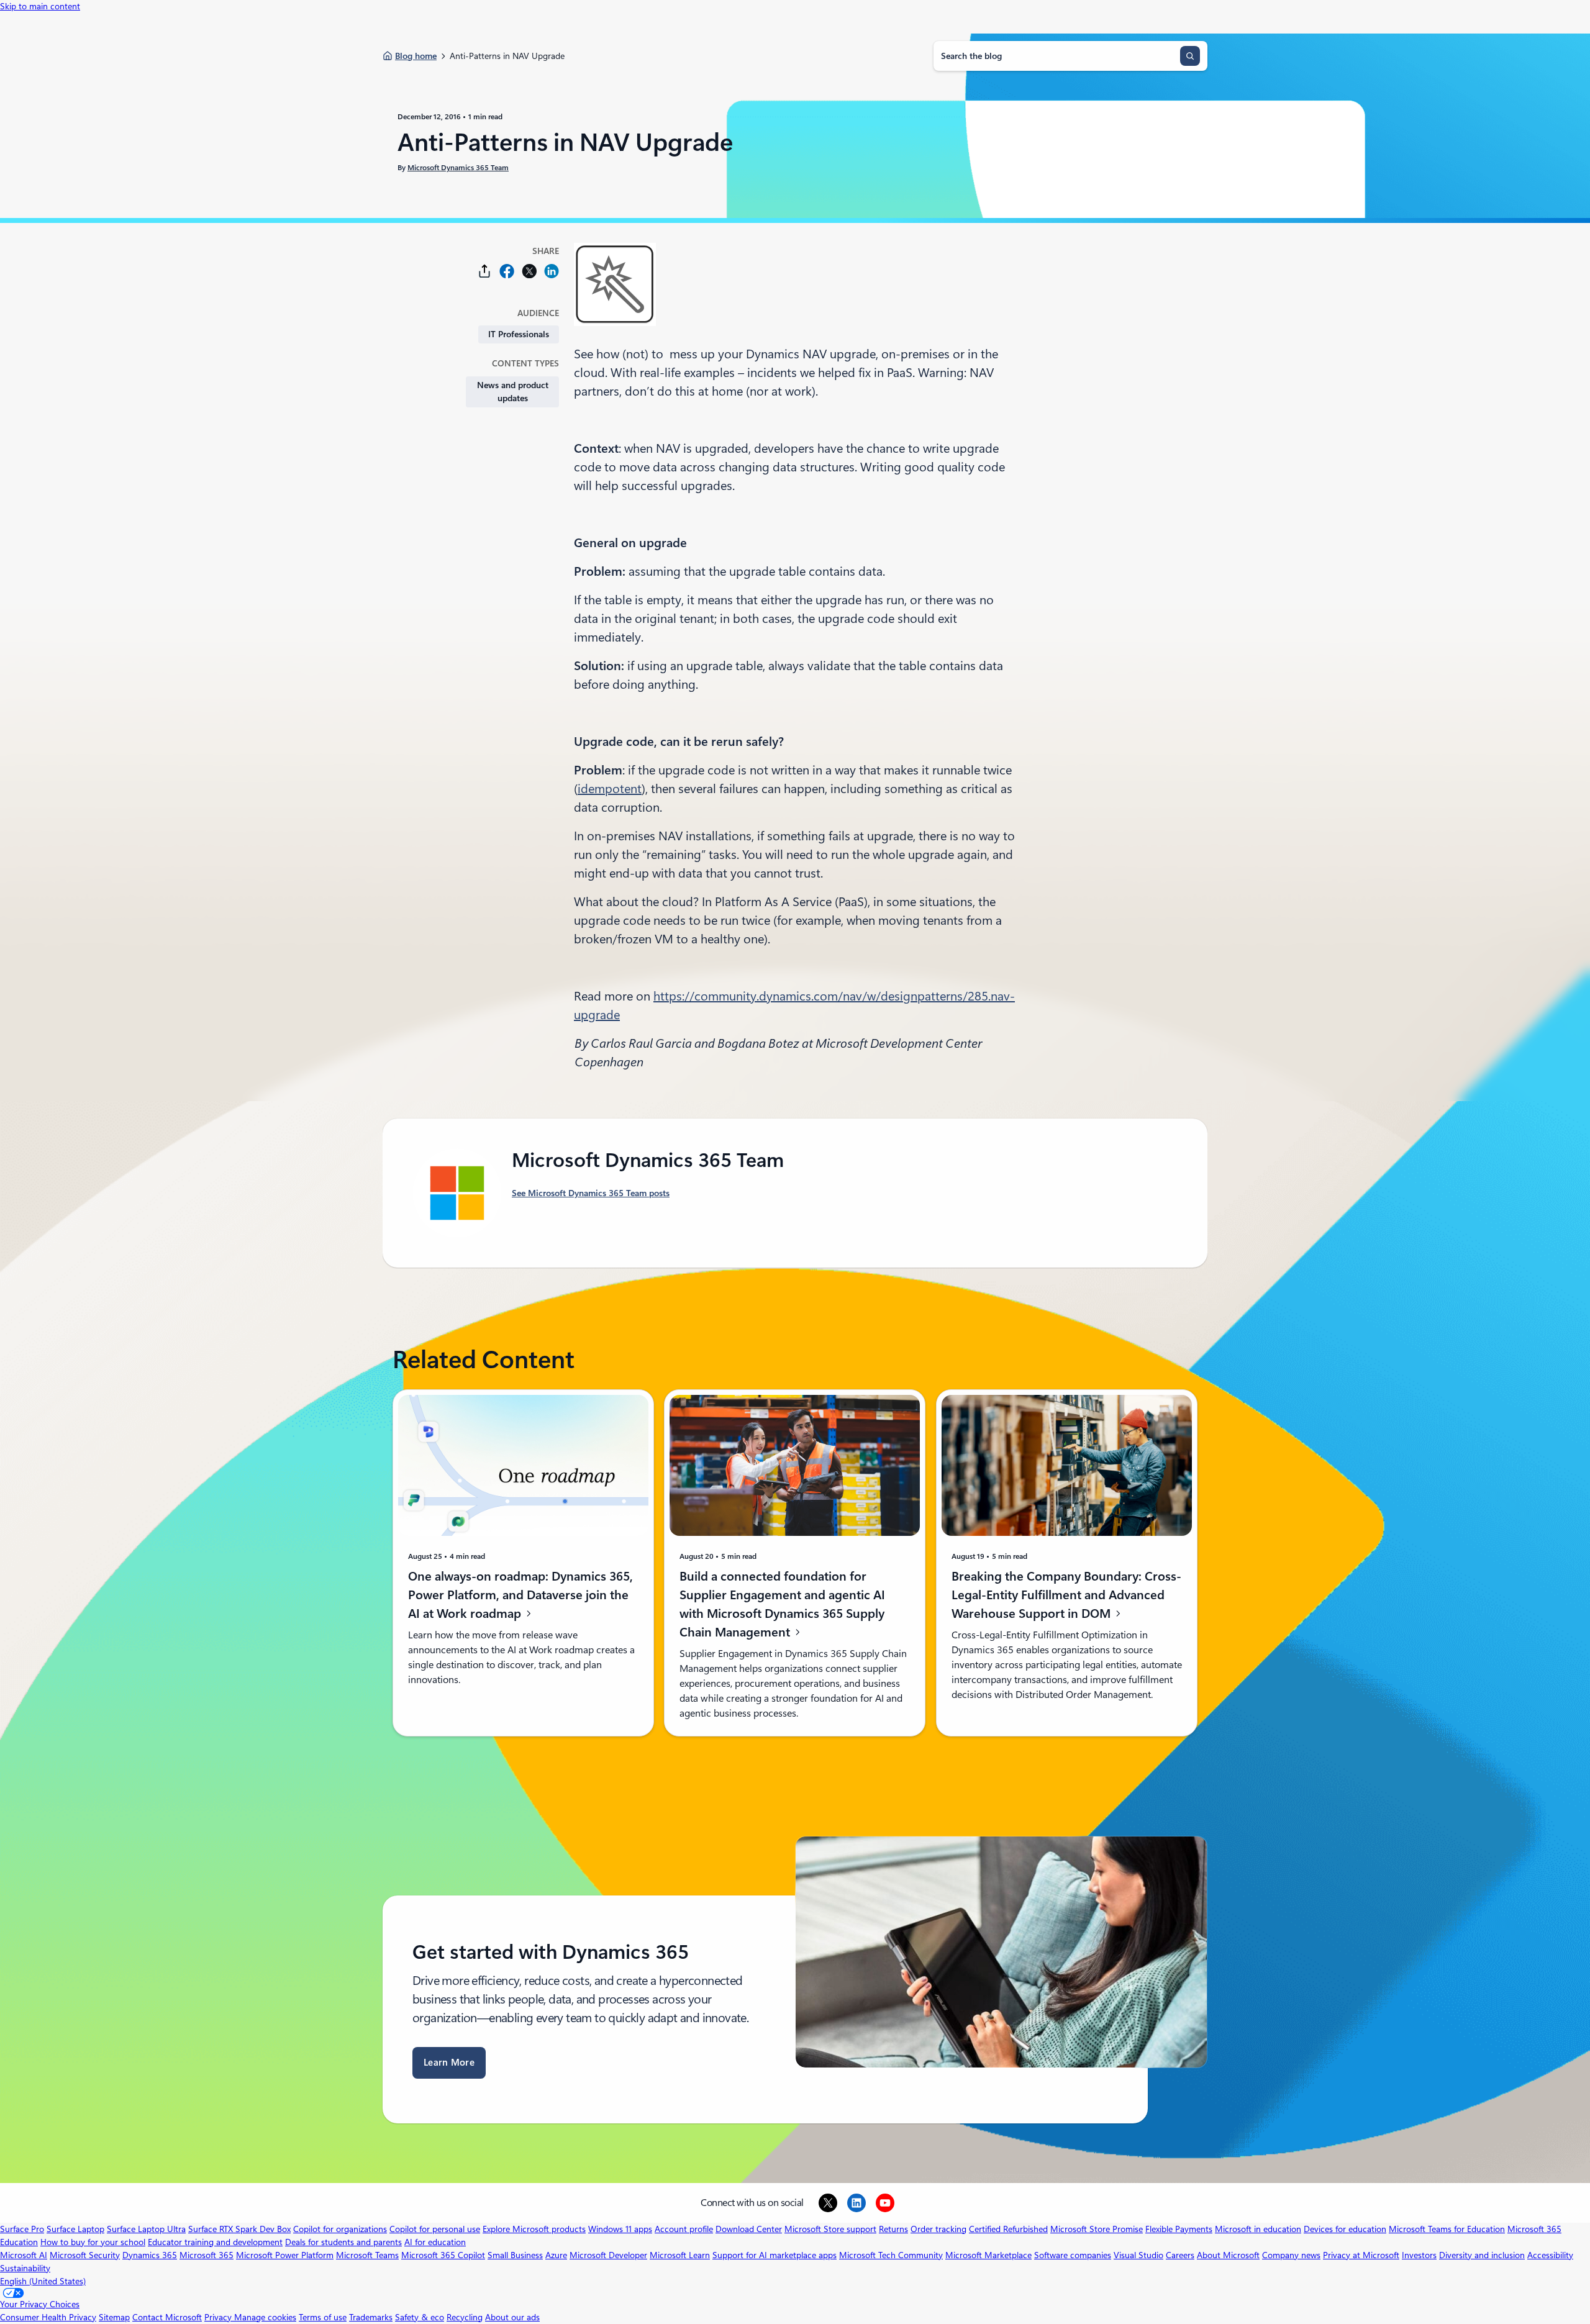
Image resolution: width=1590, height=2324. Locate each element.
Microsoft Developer (608, 2255)
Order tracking (938, 2229)
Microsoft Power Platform (285, 2255)
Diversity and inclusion (1482, 2255)
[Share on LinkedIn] (552, 271)
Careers (1180, 2255)
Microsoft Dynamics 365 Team (458, 168)
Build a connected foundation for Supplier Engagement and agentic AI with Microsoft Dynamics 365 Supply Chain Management (782, 1604)
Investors (1419, 2255)
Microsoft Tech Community (891, 2255)
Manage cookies (265, 2317)
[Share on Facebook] (507, 271)
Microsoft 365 (207, 2255)
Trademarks (371, 2317)
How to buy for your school (93, 2242)
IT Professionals (519, 334)
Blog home (416, 56)
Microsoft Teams (367, 2255)
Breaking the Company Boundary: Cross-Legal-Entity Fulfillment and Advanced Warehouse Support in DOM (1066, 1595)
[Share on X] (529, 271)
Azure (556, 2255)
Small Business (515, 2255)
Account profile (684, 2229)
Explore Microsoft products (534, 2229)
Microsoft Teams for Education (1447, 2229)
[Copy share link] (484, 271)
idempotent (610, 789)
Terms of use (323, 2317)
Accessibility (1550, 2255)
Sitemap (114, 2317)
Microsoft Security (85, 2255)
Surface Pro (22, 2229)
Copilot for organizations (340, 2229)
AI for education (435, 2242)
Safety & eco (420, 2317)
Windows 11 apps (620, 2229)
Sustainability (25, 2268)
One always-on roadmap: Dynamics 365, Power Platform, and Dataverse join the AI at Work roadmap (520, 1595)
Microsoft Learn (680, 2255)
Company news (1291, 2255)
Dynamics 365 (150, 2255)
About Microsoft (1228, 2255)
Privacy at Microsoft (1361, 2255)
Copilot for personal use (435, 2229)
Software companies (1073, 2255)
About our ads (512, 2317)
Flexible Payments (1179, 2229)
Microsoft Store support (830, 2229)
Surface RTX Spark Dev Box (239, 2229)
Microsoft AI (24, 2255)
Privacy (219, 2317)
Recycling (465, 2317)
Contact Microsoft (167, 2317)
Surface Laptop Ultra (146, 2229)
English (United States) (43, 2281)
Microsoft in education (1258, 2229)
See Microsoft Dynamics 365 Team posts (591, 1193)
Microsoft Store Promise (1097, 2229)
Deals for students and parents (343, 2242)
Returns (893, 2229)
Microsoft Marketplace (988, 2255)
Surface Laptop (75, 2229)
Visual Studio (1138, 2255)
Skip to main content (40, 6)
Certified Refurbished (1008, 2229)
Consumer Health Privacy (48, 2317)
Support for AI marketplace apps (775, 2255)
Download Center (749, 2229)
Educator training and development (215, 2242)
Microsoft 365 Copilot (443, 2255)
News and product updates (513, 392)
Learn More (449, 2063)
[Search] (1190, 56)
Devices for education (1345, 2229)
